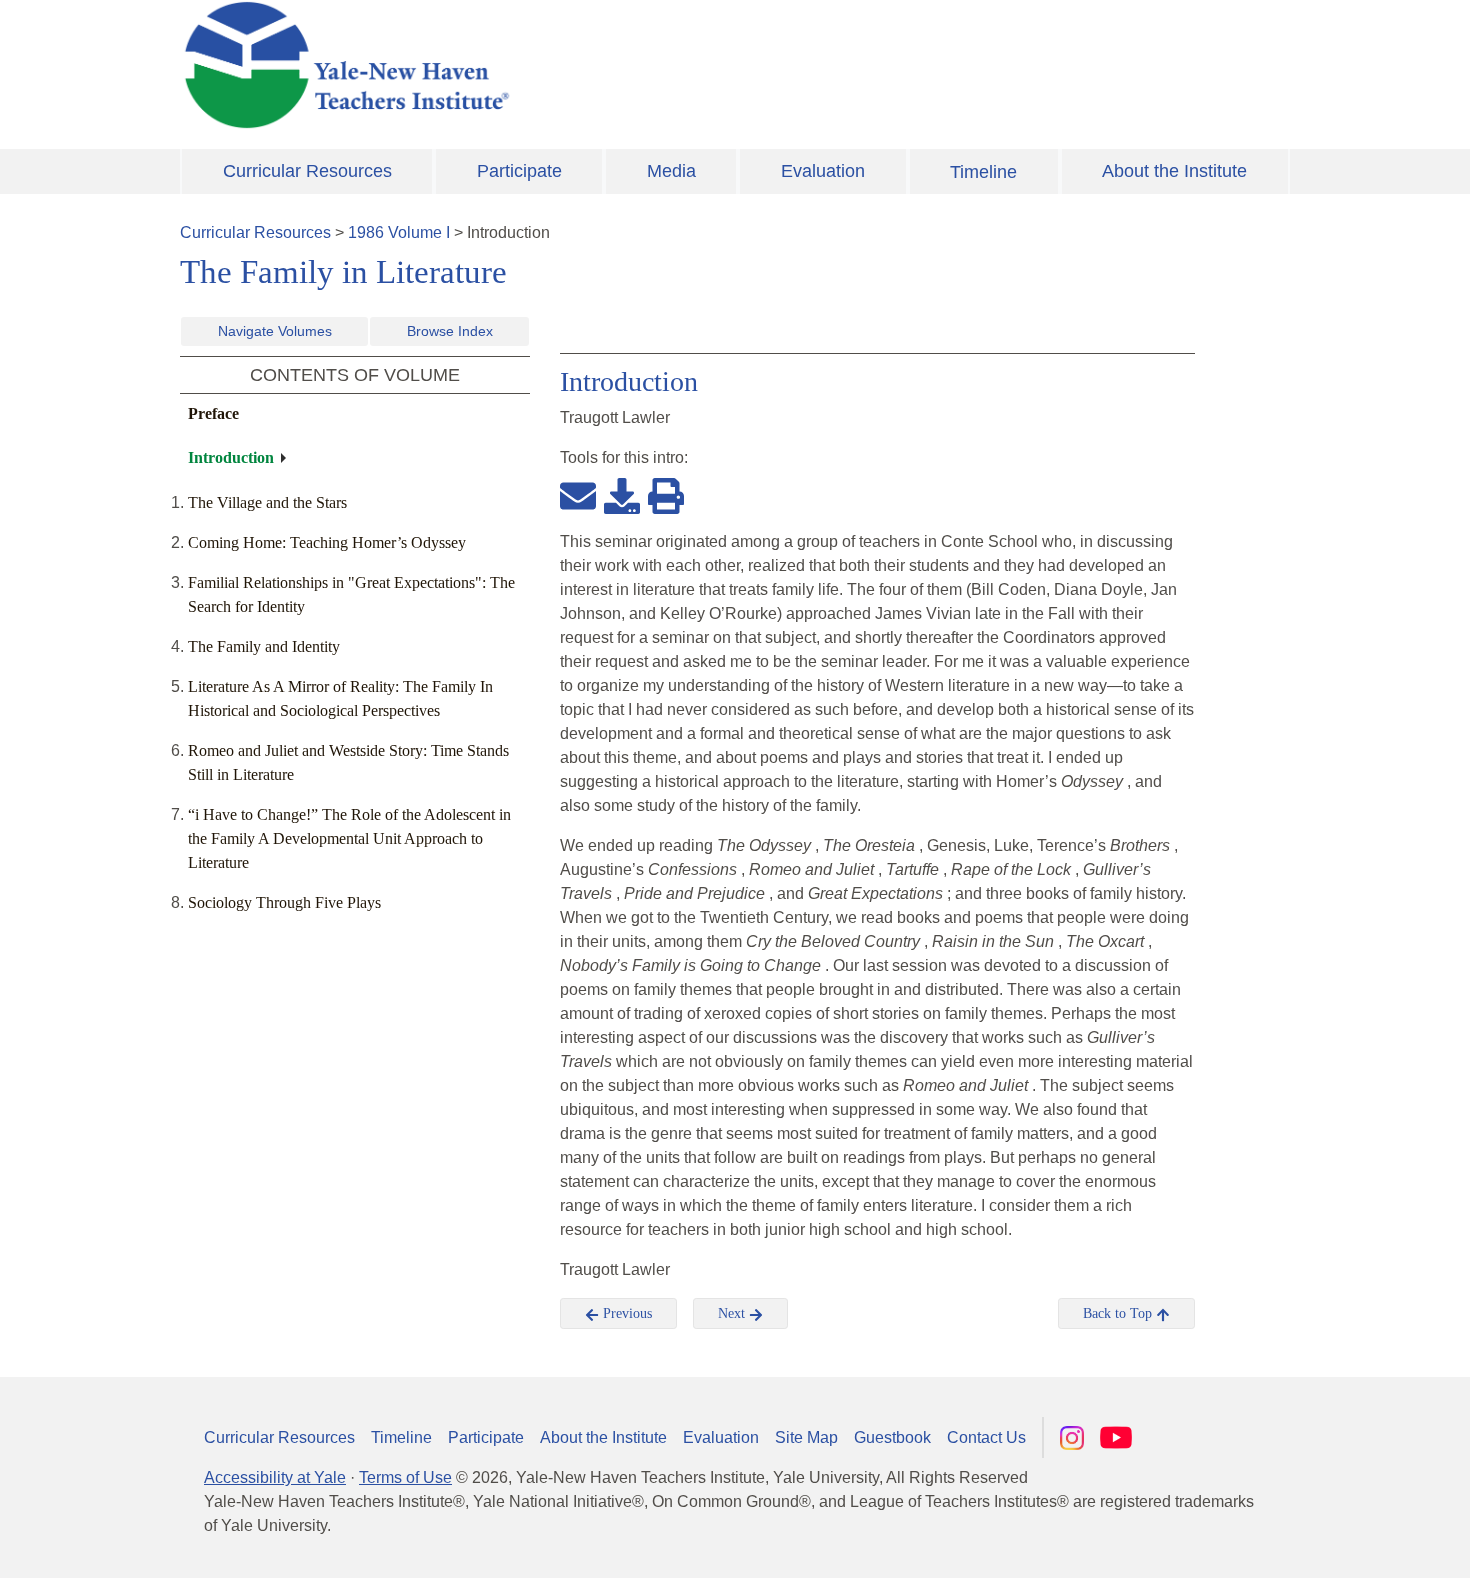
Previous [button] (625, 1313)
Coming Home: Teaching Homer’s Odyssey (327, 542)
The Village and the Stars (267, 502)
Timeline (983, 172)
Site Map (806, 1437)
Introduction (231, 457)
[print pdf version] (666, 495)
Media (671, 171)
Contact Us (986, 1437)
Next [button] (733, 1313)
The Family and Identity (264, 646)
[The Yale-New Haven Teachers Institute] (545, 65)
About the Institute (1174, 171)
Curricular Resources (307, 171)
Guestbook (892, 1437)
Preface (213, 413)
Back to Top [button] (1119, 1313)
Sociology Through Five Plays (284, 902)
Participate (519, 171)
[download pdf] (622, 495)
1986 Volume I (399, 232)
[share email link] (578, 495)
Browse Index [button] (450, 331)
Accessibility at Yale (275, 1477)
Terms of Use (405, 1477)
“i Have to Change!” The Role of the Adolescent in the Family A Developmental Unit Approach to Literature (349, 838)
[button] (1355, 1543)
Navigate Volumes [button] (275, 331)
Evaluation (823, 171)
